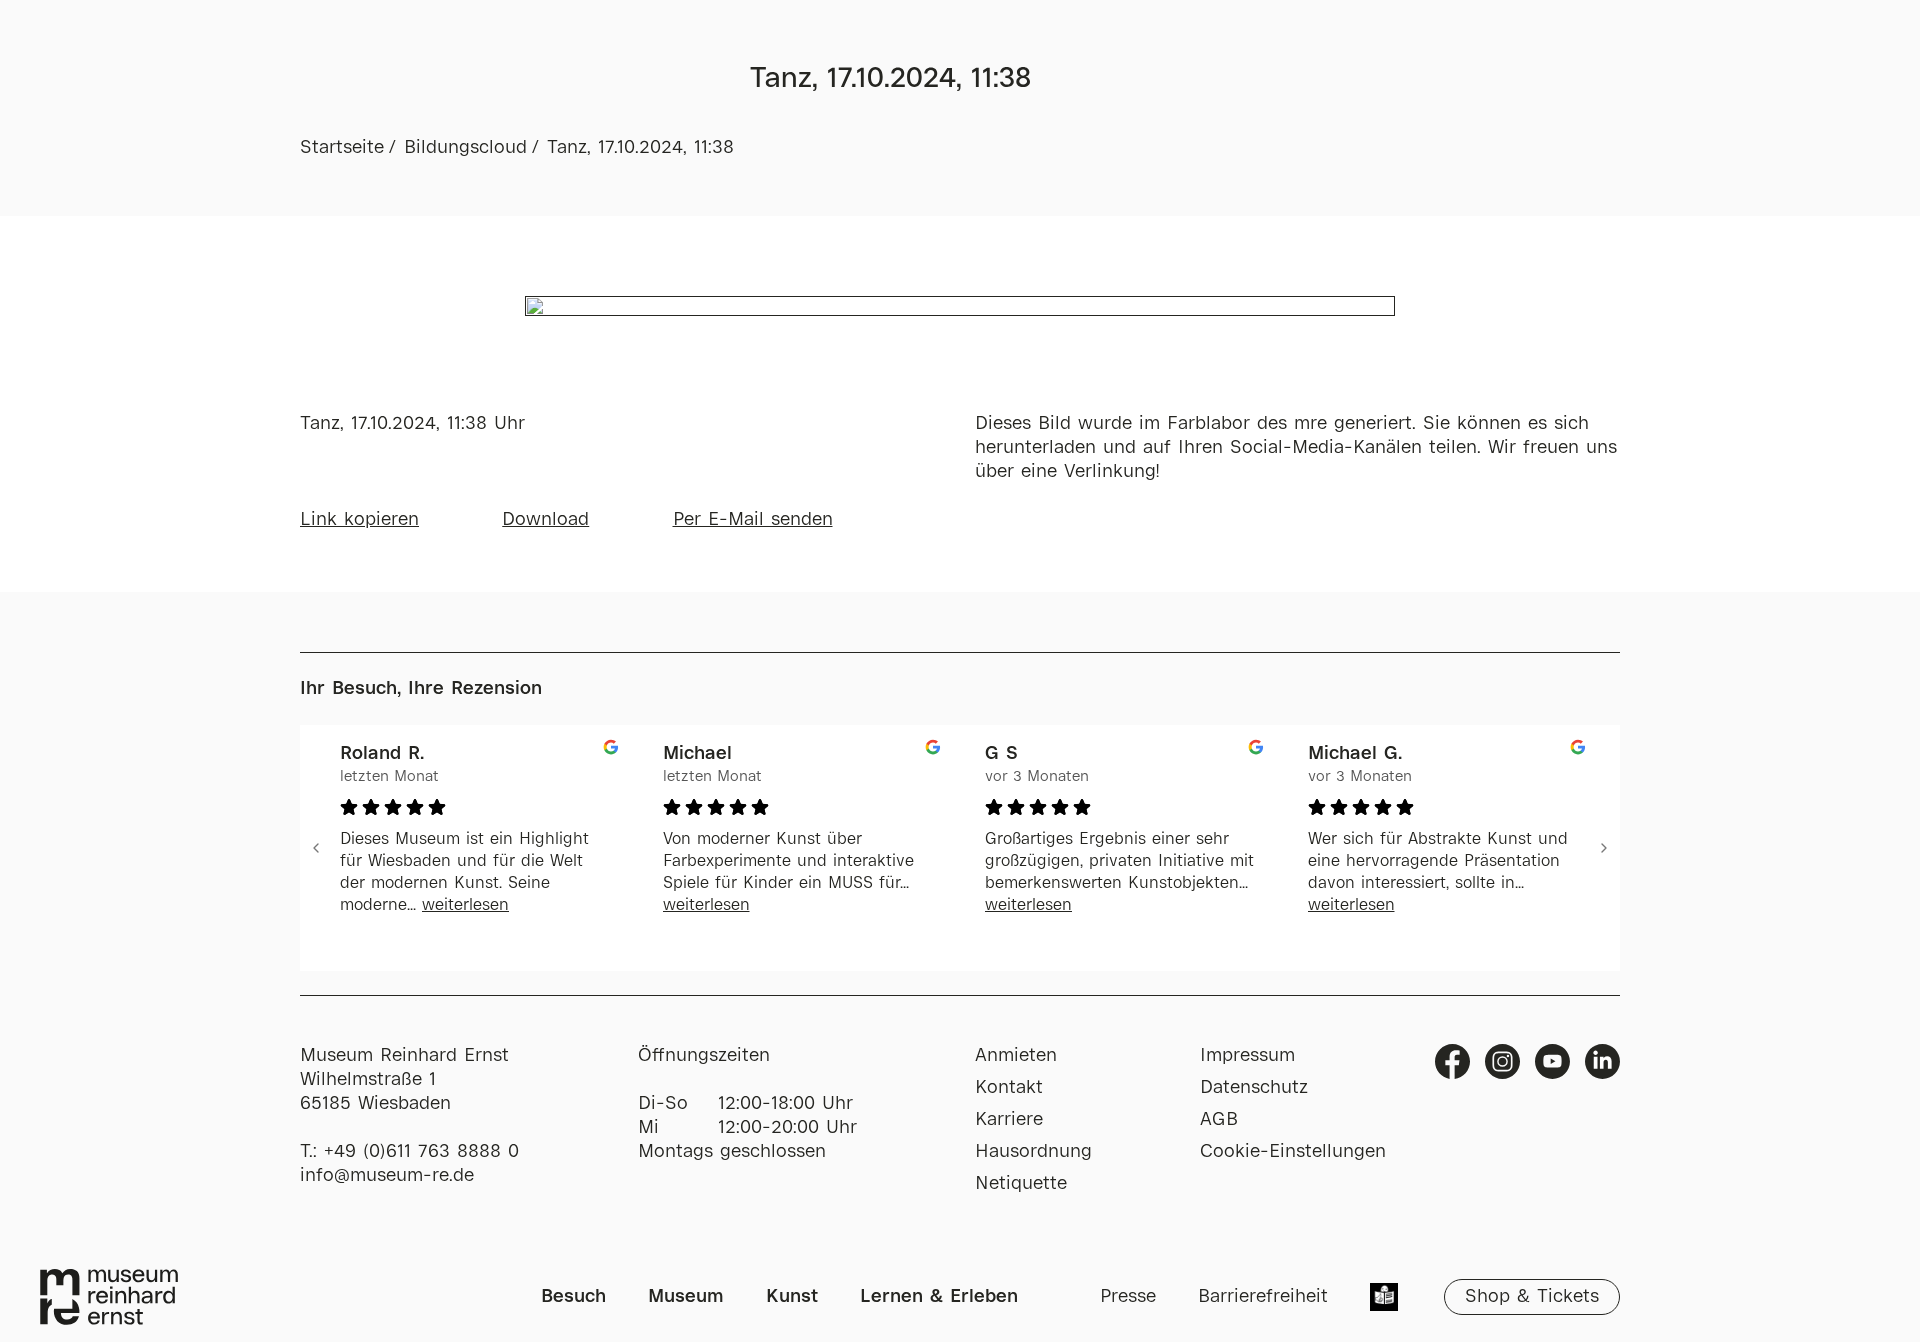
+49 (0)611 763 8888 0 (421, 1152)
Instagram (1502, 1061)
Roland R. (382, 754)
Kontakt (1009, 1088)
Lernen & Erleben (939, 1297)
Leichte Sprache (1384, 1299)
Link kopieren (359, 520)
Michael (697, 754)
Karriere (1009, 1120)
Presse (1128, 1297)
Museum (686, 1297)
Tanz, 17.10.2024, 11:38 (640, 148)
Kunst (792, 1297)
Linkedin (1602, 1061)
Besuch (573, 1297)
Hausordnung (1033, 1152)
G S (1001, 754)
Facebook (1452, 1061)
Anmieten (1016, 1056)
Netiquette (1021, 1184)
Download (545, 520)
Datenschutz (1254, 1088)
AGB (1219, 1120)
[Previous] (316, 848)
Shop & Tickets (1532, 1297)
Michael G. (1355, 754)
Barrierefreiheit (1263, 1297)
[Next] (1604, 848)
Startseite (342, 148)
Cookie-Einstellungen (1293, 1152)
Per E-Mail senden (753, 520)
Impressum (1247, 1056)
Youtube (1552, 1061)
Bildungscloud (465, 148)
